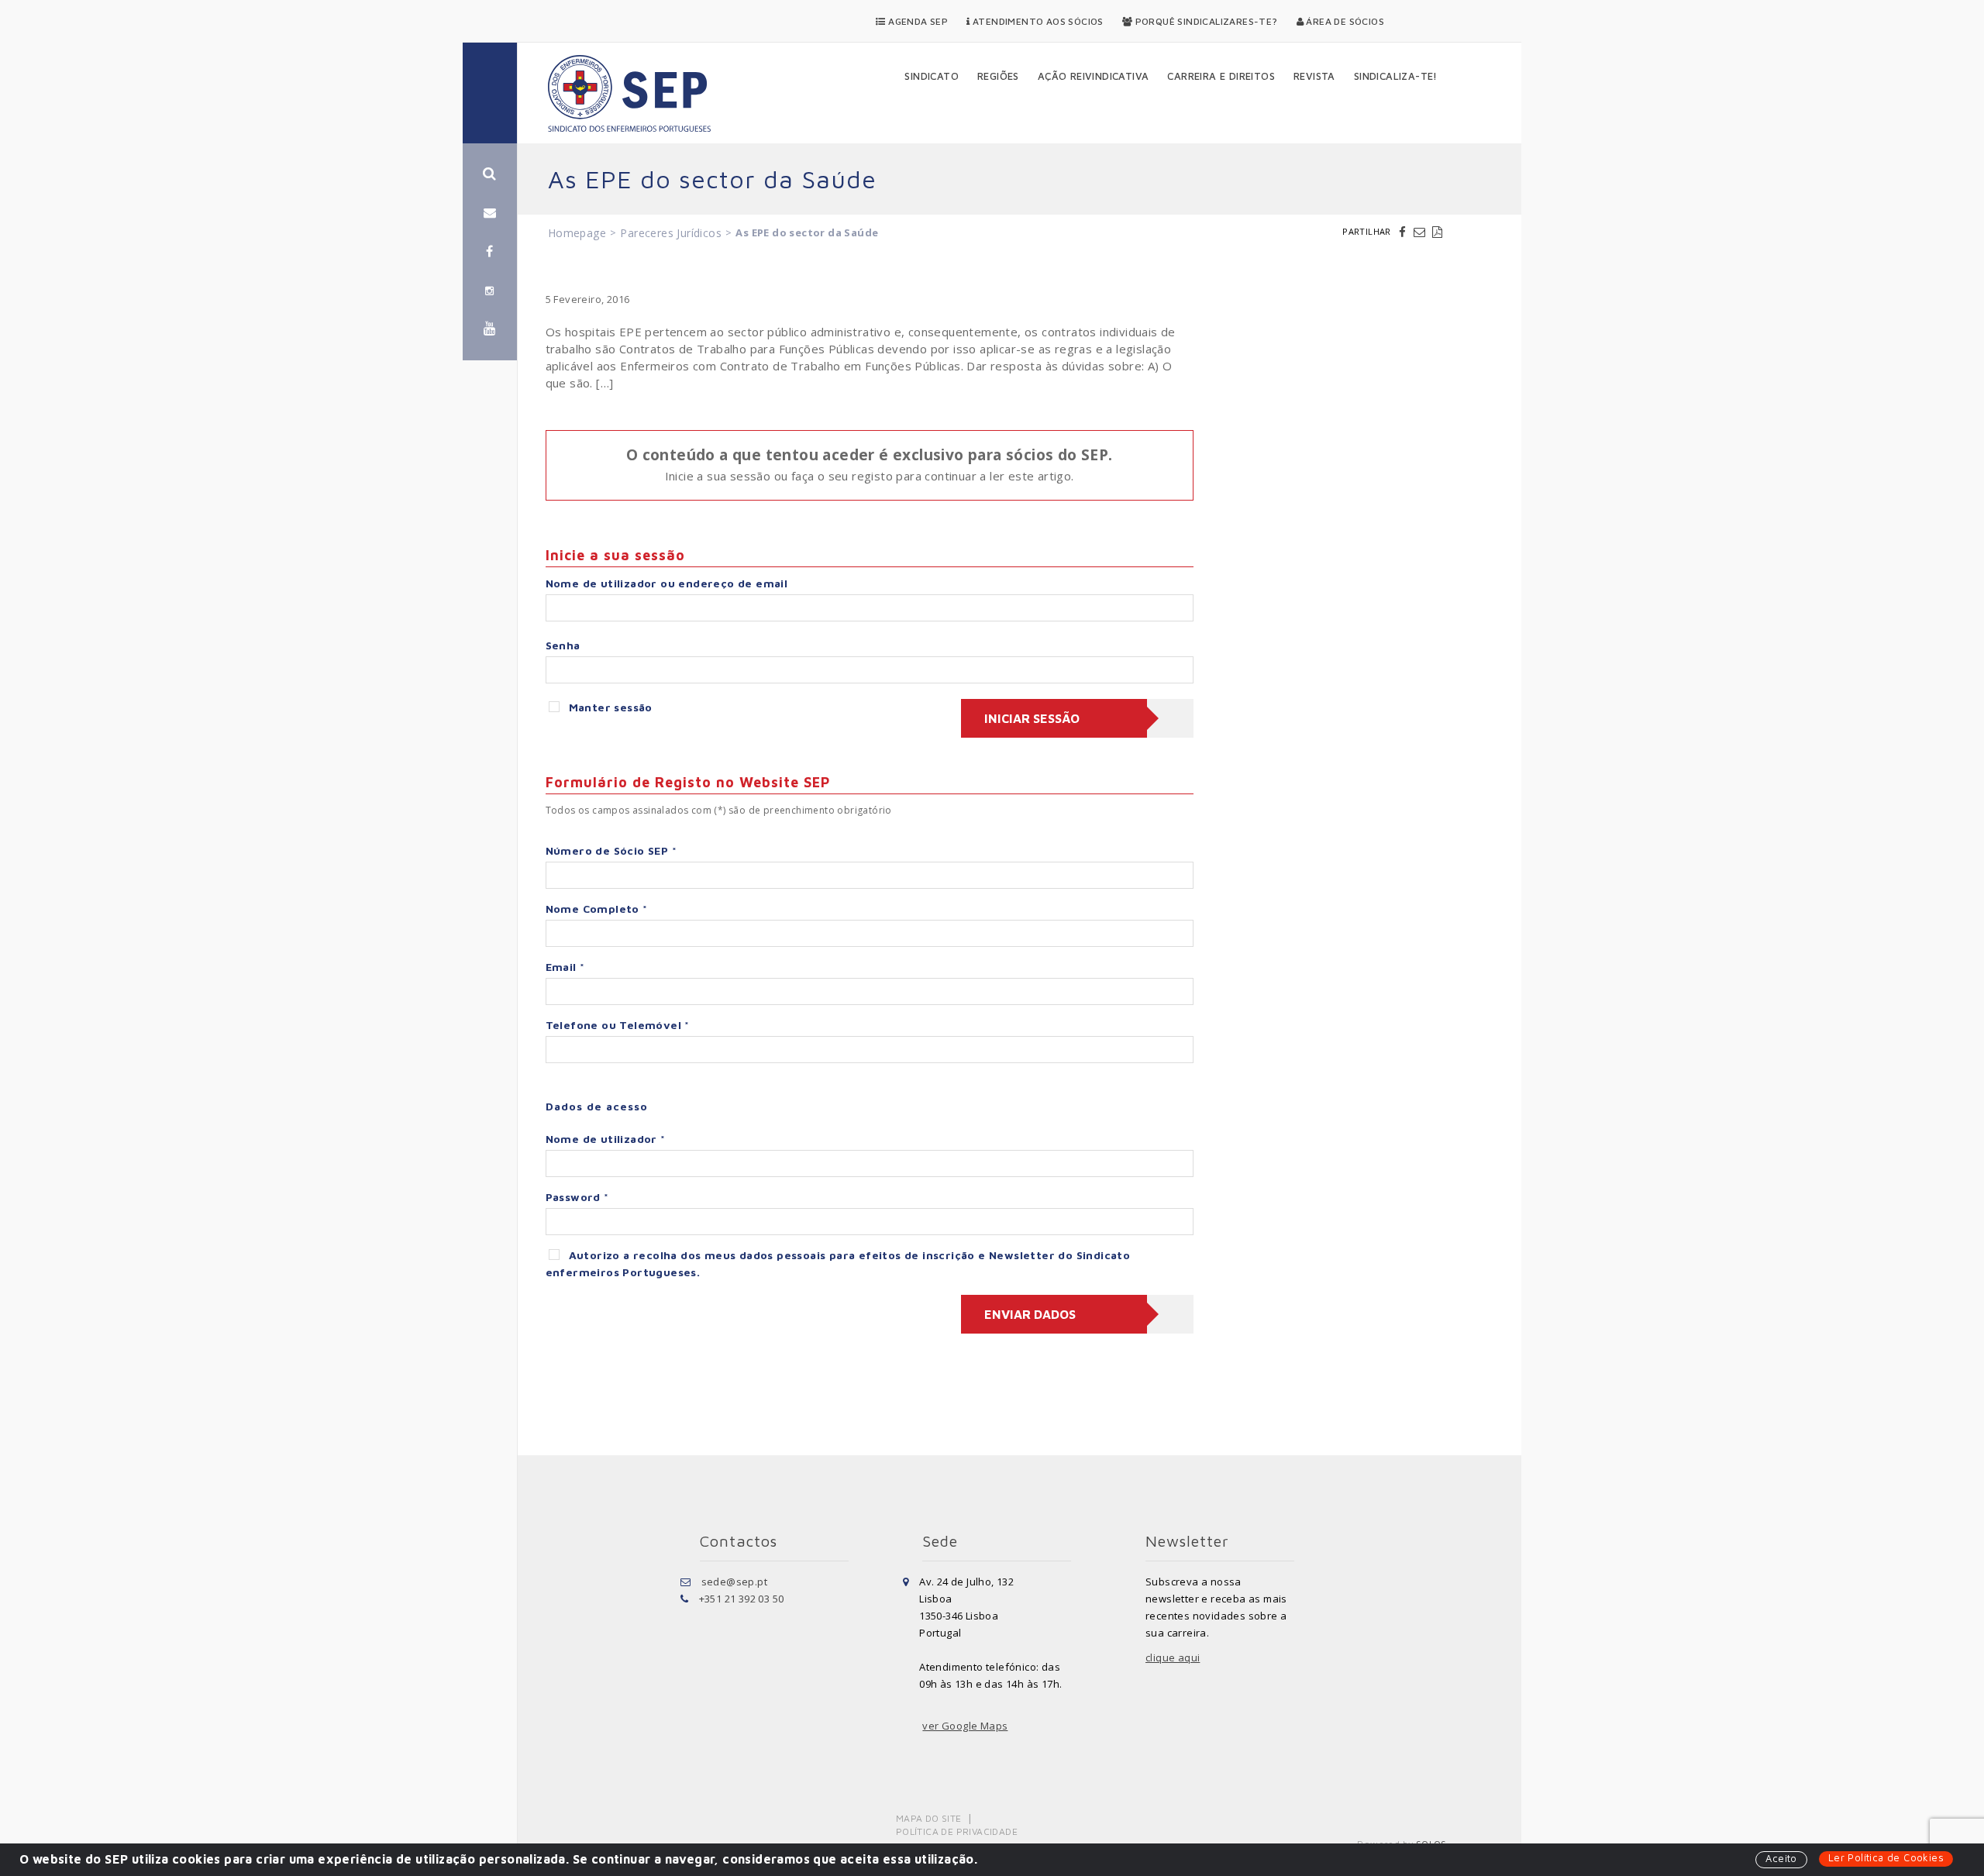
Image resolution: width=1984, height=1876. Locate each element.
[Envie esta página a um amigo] (1421, 232)
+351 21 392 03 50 (742, 1599)
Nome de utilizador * (606, 1139)
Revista (1314, 76)
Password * (577, 1197)
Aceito (1781, 1858)
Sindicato (932, 76)
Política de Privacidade (957, 1831)
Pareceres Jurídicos (671, 233)
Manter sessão (611, 707)
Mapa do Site (929, 1818)
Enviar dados (1030, 1314)
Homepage (577, 233)
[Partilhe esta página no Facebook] (1404, 232)
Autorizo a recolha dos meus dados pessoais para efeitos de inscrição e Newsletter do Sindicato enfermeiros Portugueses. (838, 1263)
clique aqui (1173, 1657)
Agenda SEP (917, 21)
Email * (565, 967)
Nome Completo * (597, 909)
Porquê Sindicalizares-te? (1205, 21)
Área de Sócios (1344, 21)
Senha (563, 645)
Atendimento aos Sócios (1037, 21)
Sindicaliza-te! (1396, 76)
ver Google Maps (965, 1726)
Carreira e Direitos (1221, 76)
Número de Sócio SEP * (611, 850)
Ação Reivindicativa (1094, 76)
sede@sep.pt (734, 1582)
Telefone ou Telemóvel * (618, 1025)
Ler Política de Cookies (1886, 1857)
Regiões (998, 76)
